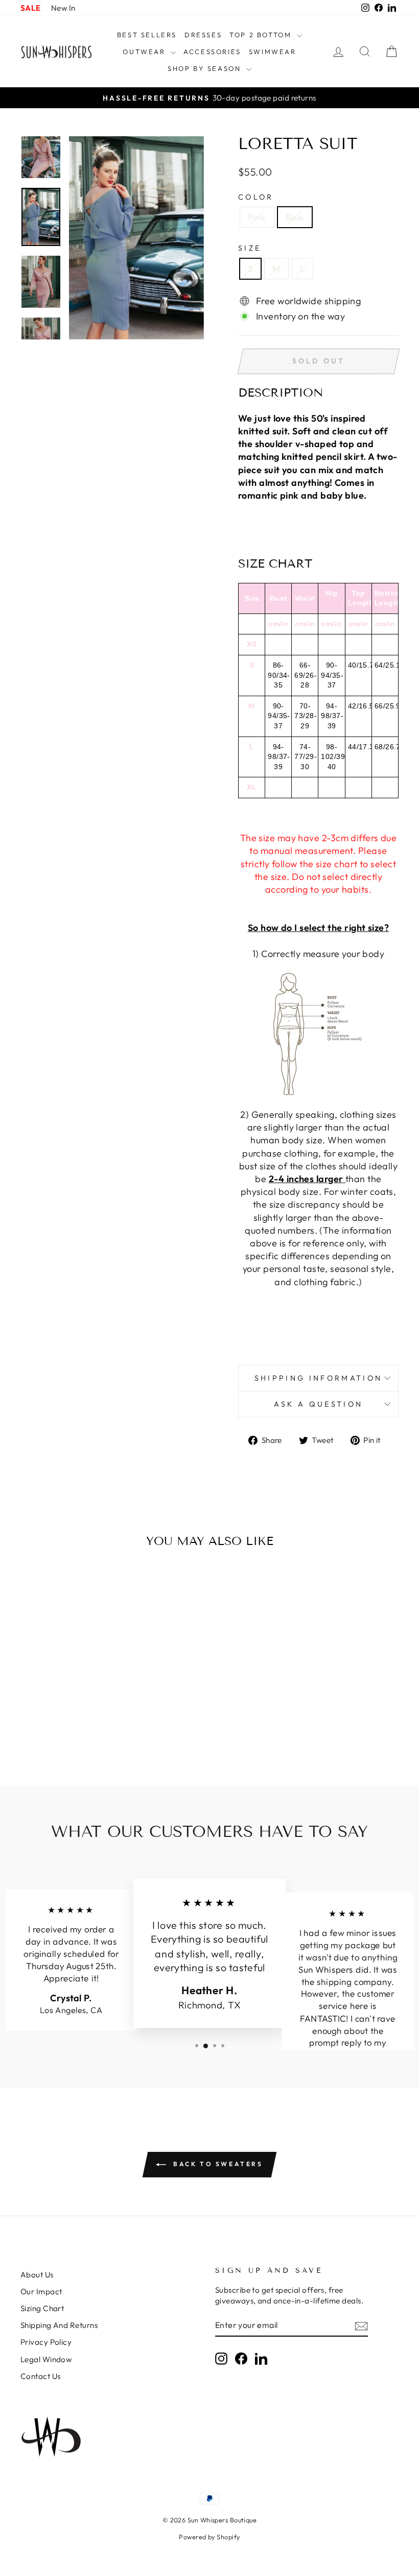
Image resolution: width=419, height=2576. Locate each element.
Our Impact (41, 2291)
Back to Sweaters (216, 2164)
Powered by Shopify (209, 2537)
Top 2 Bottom (262, 35)
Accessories (212, 52)
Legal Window (46, 2359)
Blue (295, 217)
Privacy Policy (46, 2342)
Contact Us (41, 2376)
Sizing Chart (42, 2308)
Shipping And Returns (59, 2325)
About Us (37, 2275)
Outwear (145, 52)
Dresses (203, 35)
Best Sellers (147, 35)
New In (63, 8)
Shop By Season (206, 68)
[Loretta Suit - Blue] (70, 1725)
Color (256, 197)
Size (250, 248)
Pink (257, 217)
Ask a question (318, 1404)
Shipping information (318, 1378)
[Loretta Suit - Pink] (56, 1725)
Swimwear (273, 52)
